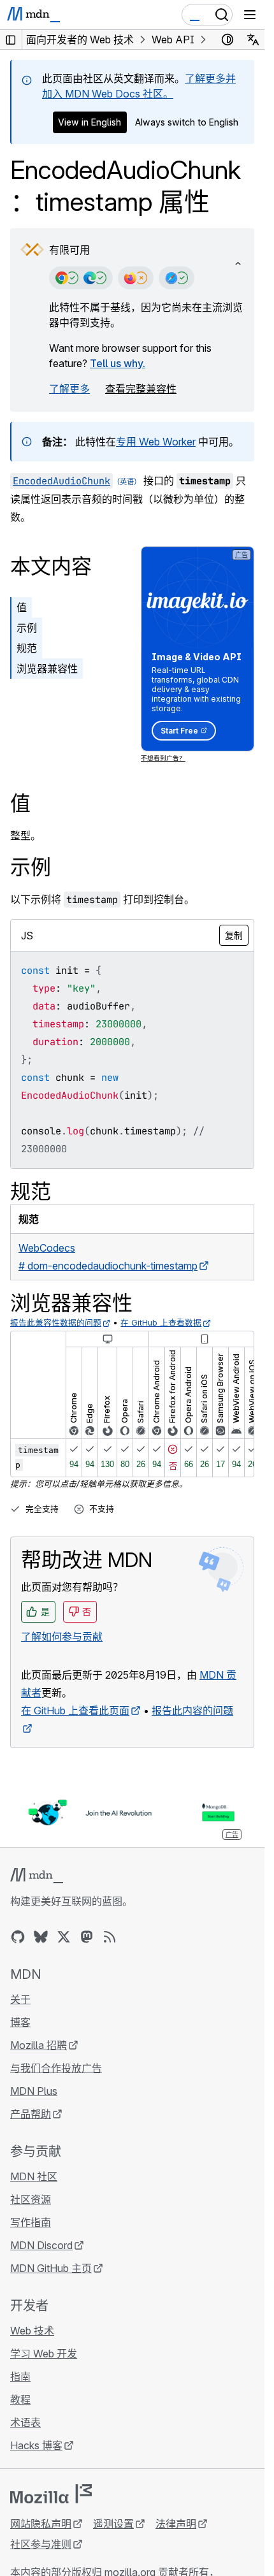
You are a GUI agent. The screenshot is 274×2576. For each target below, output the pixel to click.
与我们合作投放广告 (56, 2068)
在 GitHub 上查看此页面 (75, 1711)
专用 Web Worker (156, 442)
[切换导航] (250, 15)
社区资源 (31, 2199)
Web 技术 (32, 2331)
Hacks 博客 (36, 2445)
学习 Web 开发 (44, 2354)
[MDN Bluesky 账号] (41, 1937)
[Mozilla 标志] (51, 2494)
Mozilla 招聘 (39, 2045)
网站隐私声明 (41, 2524)
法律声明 (176, 2524)
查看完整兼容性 (141, 389)
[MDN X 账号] (64, 1937)
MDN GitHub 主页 (51, 2268)
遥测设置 (113, 2524)
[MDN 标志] (37, 1876)
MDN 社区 (34, 2176)
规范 (27, 648)
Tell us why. (118, 363)
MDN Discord (41, 2245)
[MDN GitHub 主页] (18, 1937)
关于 (20, 1999)
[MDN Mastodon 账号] (87, 1937)
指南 (20, 2377)
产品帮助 (31, 2114)
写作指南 (31, 2222)
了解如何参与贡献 (62, 1637)
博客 (20, 2022)
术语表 (25, 2422)
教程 (20, 2399)
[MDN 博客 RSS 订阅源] (110, 1937)
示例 (27, 628)
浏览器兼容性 (47, 669)
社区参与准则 (41, 2544)
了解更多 (69, 389)
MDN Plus (34, 2091)
